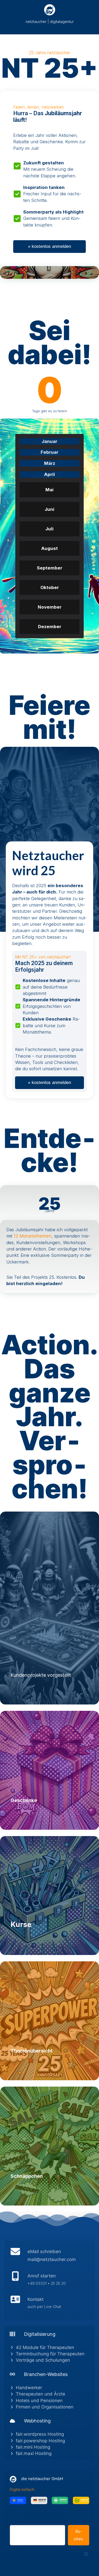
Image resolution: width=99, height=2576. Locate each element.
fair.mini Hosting (33, 2447)
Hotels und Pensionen (39, 2401)
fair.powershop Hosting (40, 2441)
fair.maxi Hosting (34, 2453)
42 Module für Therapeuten (45, 2347)
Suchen (16, 2522)
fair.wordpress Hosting (40, 2434)
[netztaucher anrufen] (49, 2281)
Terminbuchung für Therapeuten (50, 2354)
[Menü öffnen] (86, 2554)
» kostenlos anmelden (49, 246)
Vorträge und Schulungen (43, 2360)
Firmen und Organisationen (45, 2407)
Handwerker (29, 2388)
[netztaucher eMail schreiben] (49, 2257)
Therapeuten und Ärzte (41, 2394)
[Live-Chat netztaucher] (49, 2304)
